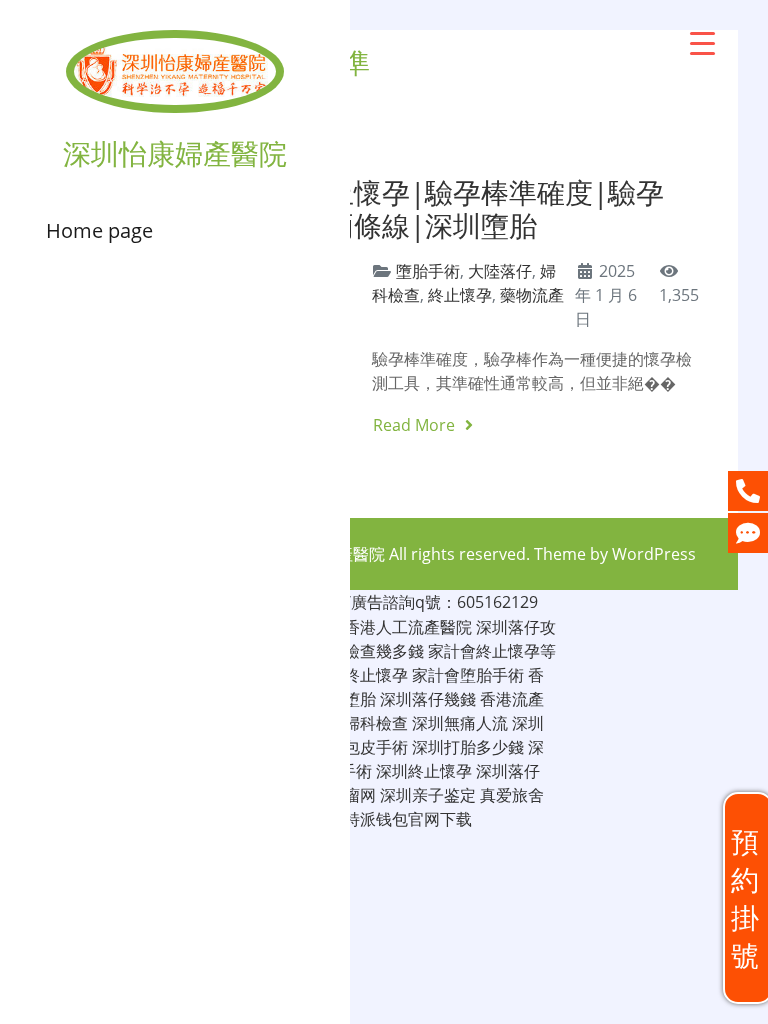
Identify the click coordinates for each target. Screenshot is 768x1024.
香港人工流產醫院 (408, 627)
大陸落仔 (500, 271)
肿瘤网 (352, 795)
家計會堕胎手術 (468, 675)
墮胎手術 (428, 271)
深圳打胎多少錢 (468, 747)
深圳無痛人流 (460, 723)
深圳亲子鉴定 (428, 795)
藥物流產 (532, 295)
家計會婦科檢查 (352, 723)
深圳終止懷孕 (424, 771)
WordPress (654, 554)
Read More (416, 425)
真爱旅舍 (512, 795)
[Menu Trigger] (702, 42)
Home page (99, 230)
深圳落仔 (508, 771)
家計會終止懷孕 (352, 675)
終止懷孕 (460, 295)
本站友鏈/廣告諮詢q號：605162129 (409, 602)
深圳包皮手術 (360, 747)
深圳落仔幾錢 (428, 699)
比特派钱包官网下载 (400, 819)
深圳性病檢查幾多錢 (352, 651)
